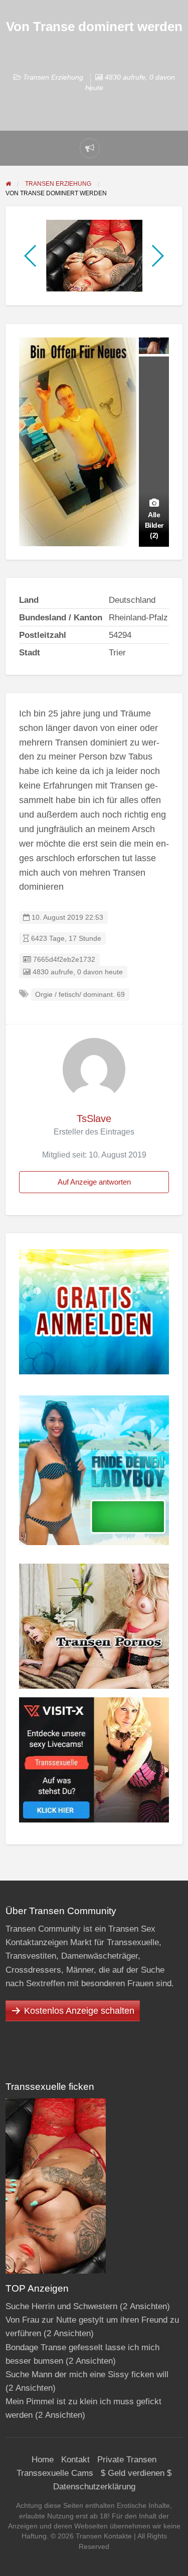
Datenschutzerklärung (94, 2487)
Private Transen (127, 2460)
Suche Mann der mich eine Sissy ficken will (87, 2374)
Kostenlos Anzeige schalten (79, 2011)
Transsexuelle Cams (55, 2473)
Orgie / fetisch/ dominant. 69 (80, 995)
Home (43, 2460)
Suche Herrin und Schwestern (61, 2306)
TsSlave (94, 1119)
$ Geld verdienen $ (136, 2473)
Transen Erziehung (53, 77)
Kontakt (75, 2460)
